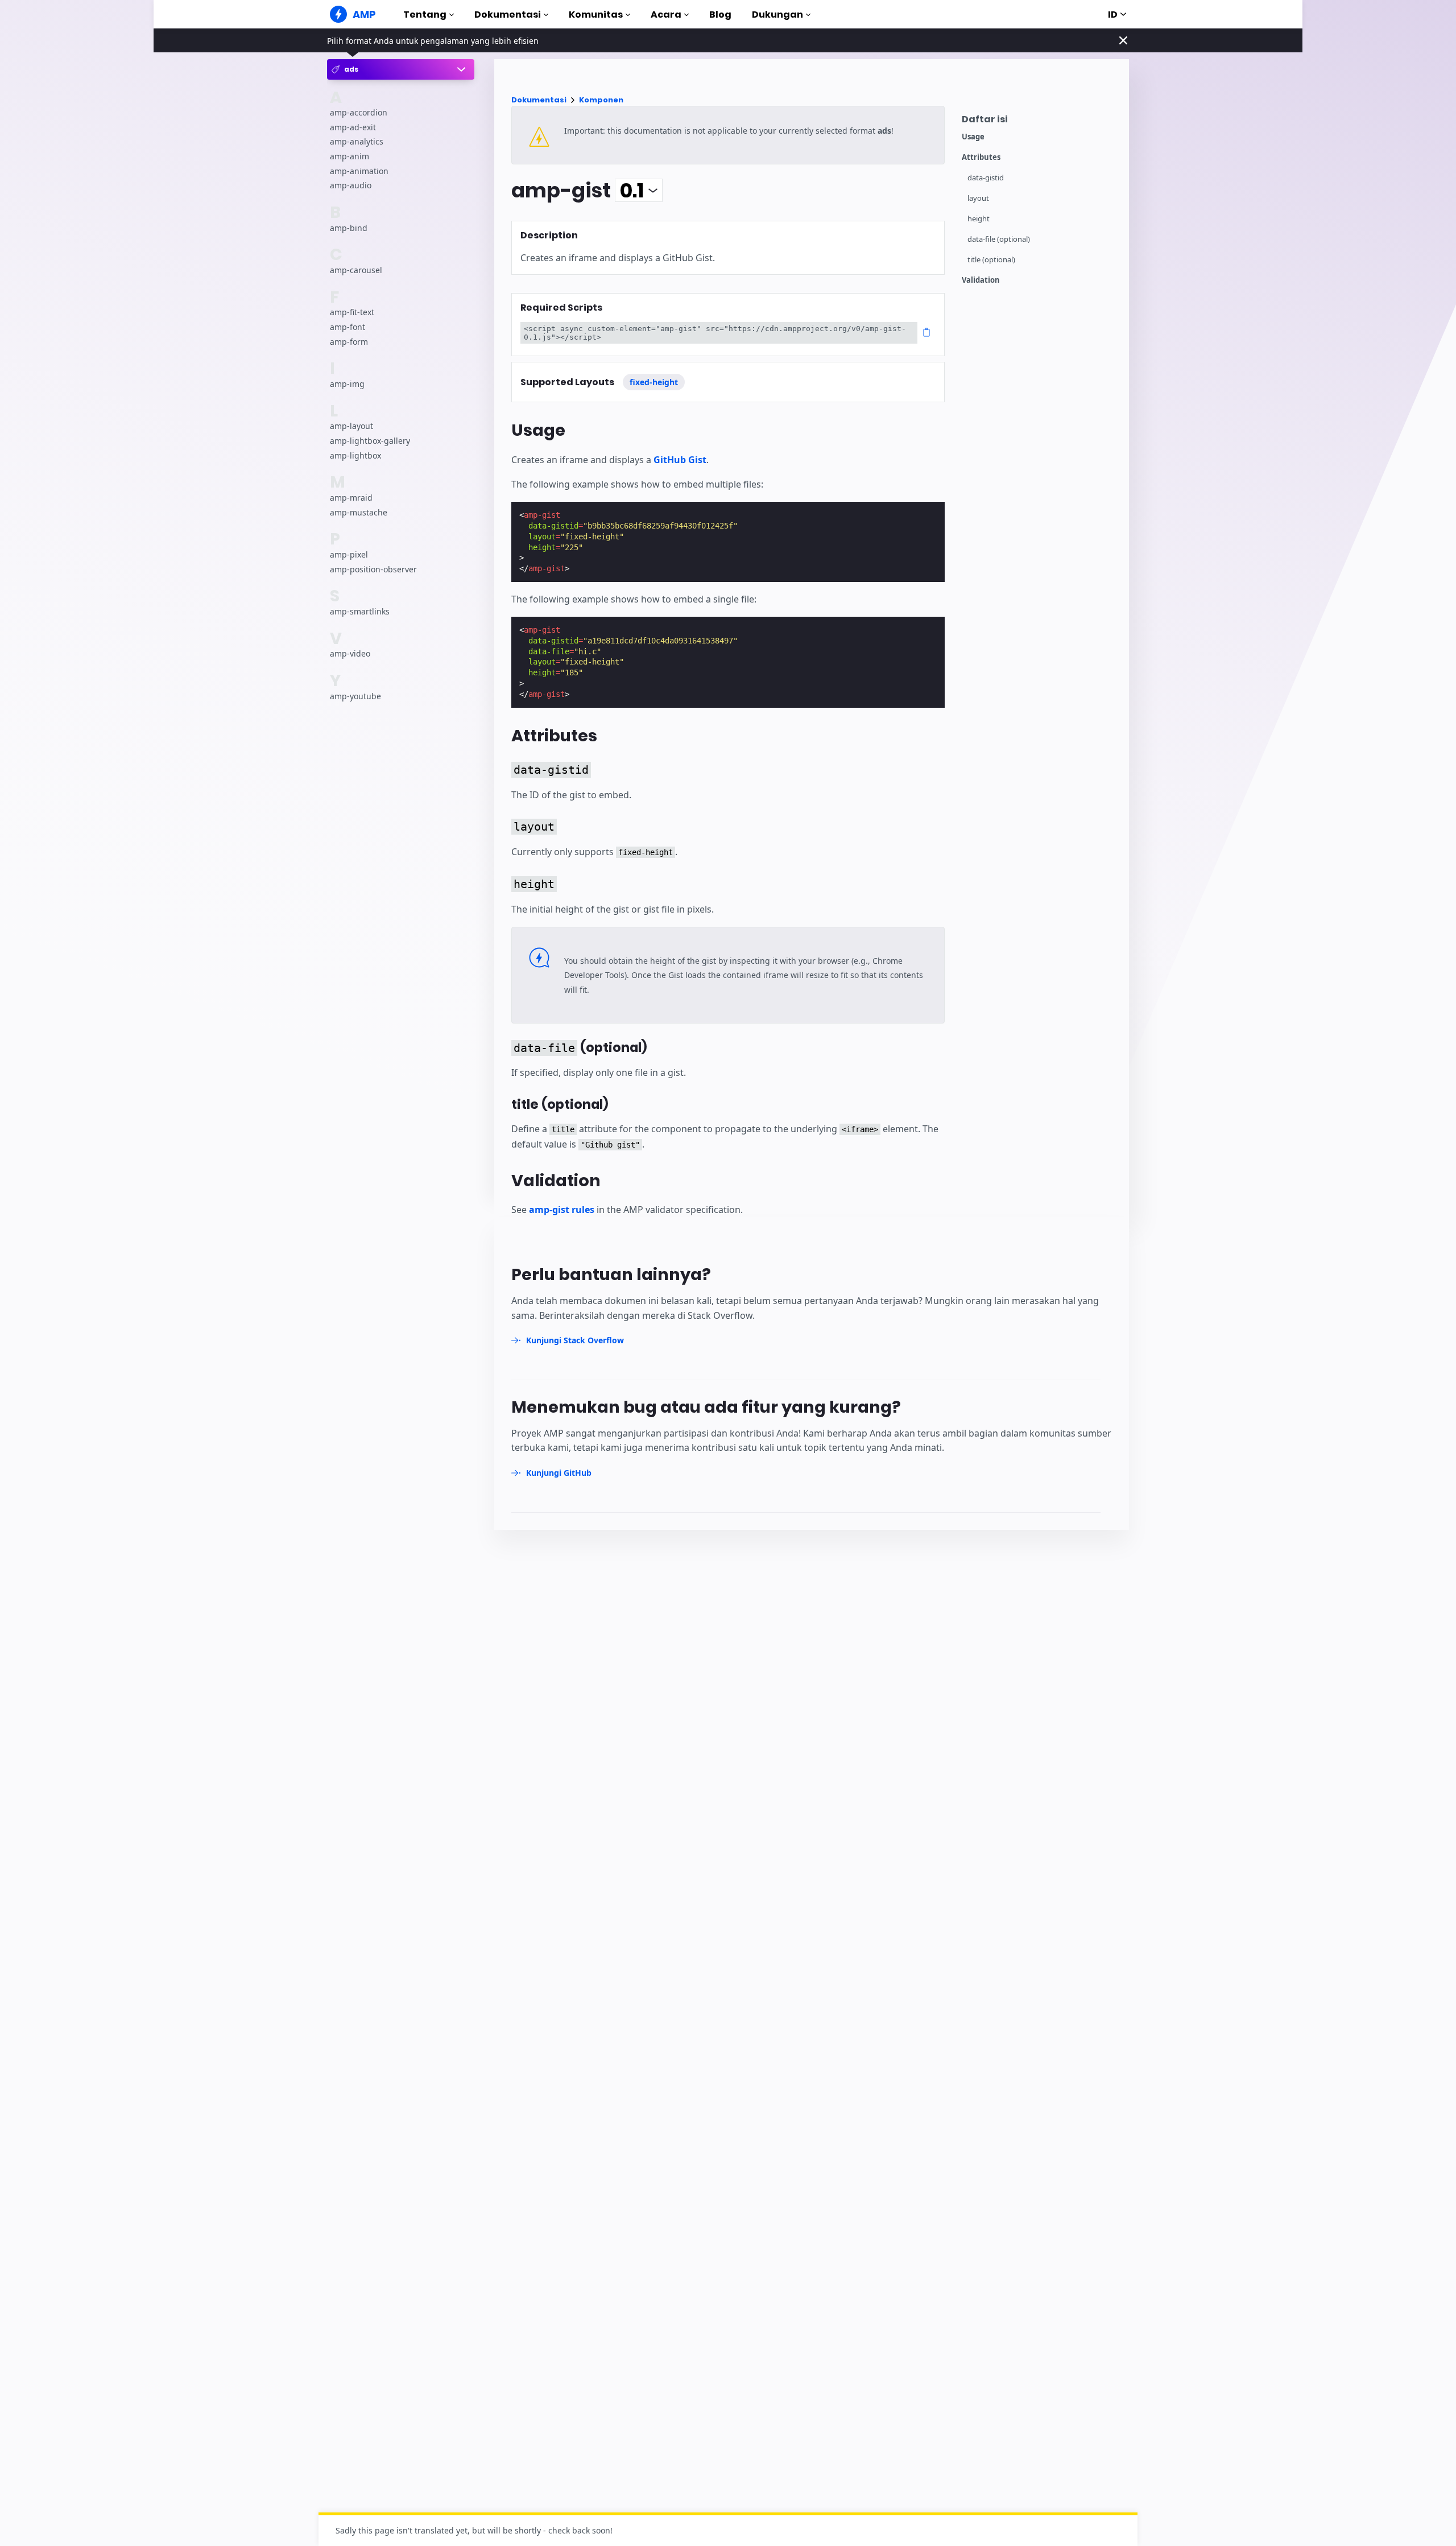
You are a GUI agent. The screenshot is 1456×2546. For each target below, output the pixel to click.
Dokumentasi (508, 15)
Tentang (425, 15)
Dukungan (777, 15)
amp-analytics (357, 142)
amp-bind (349, 228)
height (979, 219)
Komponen (601, 100)
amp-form (349, 342)
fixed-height (654, 382)
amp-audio (351, 185)
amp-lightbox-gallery (370, 441)
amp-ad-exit (353, 127)
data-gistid (986, 178)
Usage (973, 137)
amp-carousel (356, 270)
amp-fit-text (352, 313)
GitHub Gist (680, 460)
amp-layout (351, 426)
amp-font (348, 327)
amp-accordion (359, 112)
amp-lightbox (355, 455)
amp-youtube (355, 696)
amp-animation (359, 171)
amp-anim (349, 156)
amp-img (347, 384)
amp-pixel (349, 554)
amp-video (350, 653)
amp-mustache (359, 512)
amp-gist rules (562, 1210)
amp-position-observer (373, 569)
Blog (720, 15)
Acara (666, 15)
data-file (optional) (999, 239)
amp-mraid (351, 498)
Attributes (981, 157)
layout (978, 198)
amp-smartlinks (360, 611)
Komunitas (596, 15)
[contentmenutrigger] (1040, 122)
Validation (981, 280)
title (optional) (991, 260)
